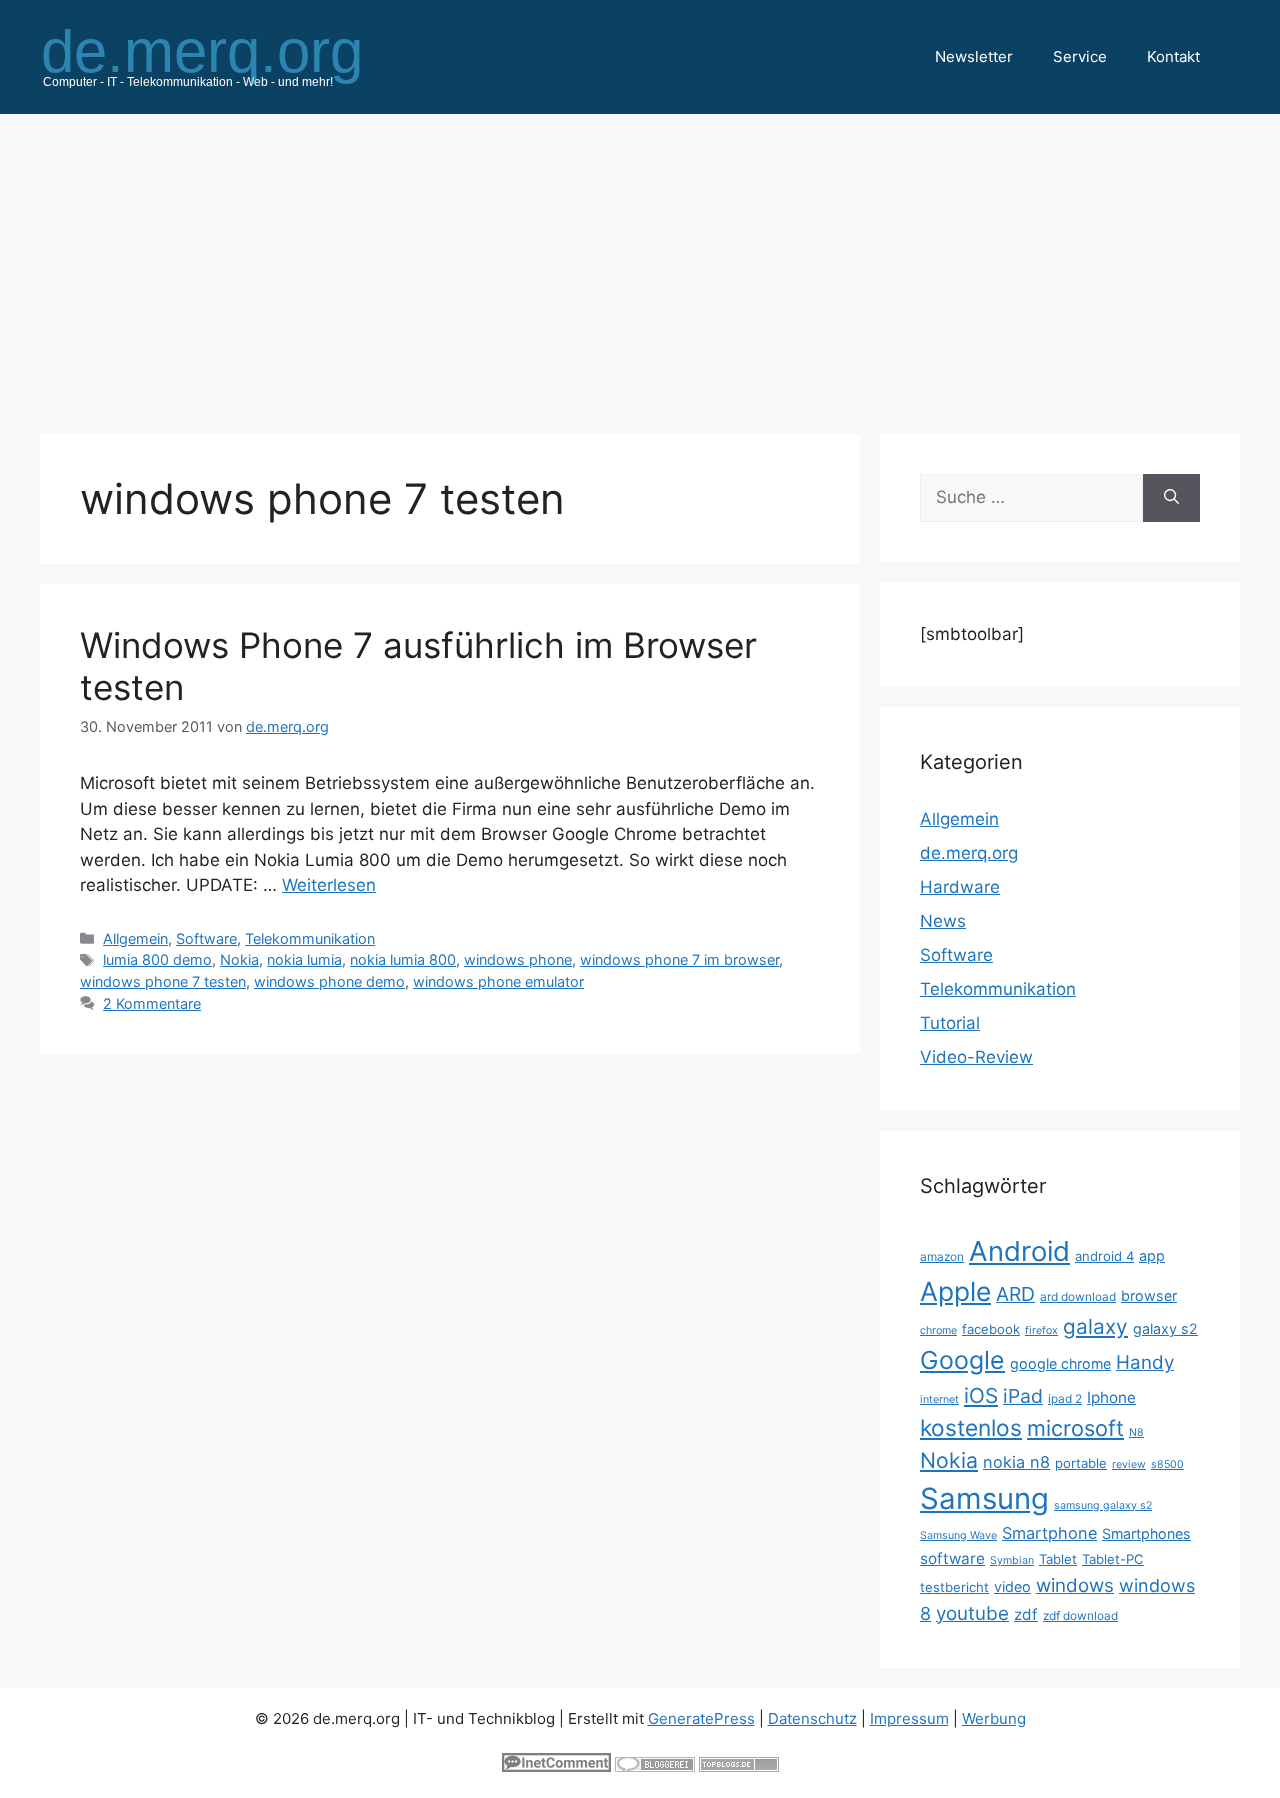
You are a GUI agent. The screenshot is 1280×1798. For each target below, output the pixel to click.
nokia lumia (304, 959)
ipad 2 (1065, 1398)
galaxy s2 (1165, 1328)
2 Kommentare (152, 1003)
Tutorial (950, 1023)
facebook (991, 1329)
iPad (1023, 1396)
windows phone (518, 959)
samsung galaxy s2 (1103, 1505)
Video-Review (976, 1057)
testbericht (954, 1587)
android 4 (1104, 1256)
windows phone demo (329, 981)
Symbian (1012, 1560)
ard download (1078, 1296)
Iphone (1111, 1397)
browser (1149, 1295)
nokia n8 (1016, 1462)
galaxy (1095, 1326)
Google (962, 1360)
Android (1019, 1251)
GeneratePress (701, 1718)
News (943, 921)
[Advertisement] (640, 264)
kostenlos (971, 1427)
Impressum (909, 1718)
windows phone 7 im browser (679, 959)
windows (1075, 1585)
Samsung (984, 1498)
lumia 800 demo (157, 959)
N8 (1136, 1432)
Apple (955, 1291)
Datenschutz (812, 1718)
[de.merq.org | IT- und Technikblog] (226, 56)
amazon (942, 1256)
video (1012, 1586)
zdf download (1080, 1615)
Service (1080, 56)
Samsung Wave (958, 1535)
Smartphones (1146, 1533)
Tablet (1058, 1559)
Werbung (994, 1718)
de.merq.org (969, 853)
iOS (981, 1395)
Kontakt (1173, 56)
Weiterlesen (329, 885)
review (1129, 1464)
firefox (1041, 1330)
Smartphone (1049, 1533)
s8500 (1167, 1464)
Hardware (960, 887)
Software (206, 938)
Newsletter (974, 56)
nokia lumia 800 (403, 959)
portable (1081, 1463)
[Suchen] (1171, 498)
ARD (1015, 1294)
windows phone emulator (498, 981)
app (1152, 1255)
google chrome (1060, 1363)
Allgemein (135, 938)
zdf (1026, 1614)
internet (939, 1399)
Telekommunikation (310, 938)
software (952, 1558)
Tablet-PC (1113, 1559)
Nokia (239, 959)
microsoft (1075, 1428)
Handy (1145, 1362)
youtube (972, 1613)
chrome (938, 1330)
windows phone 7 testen (163, 981)
